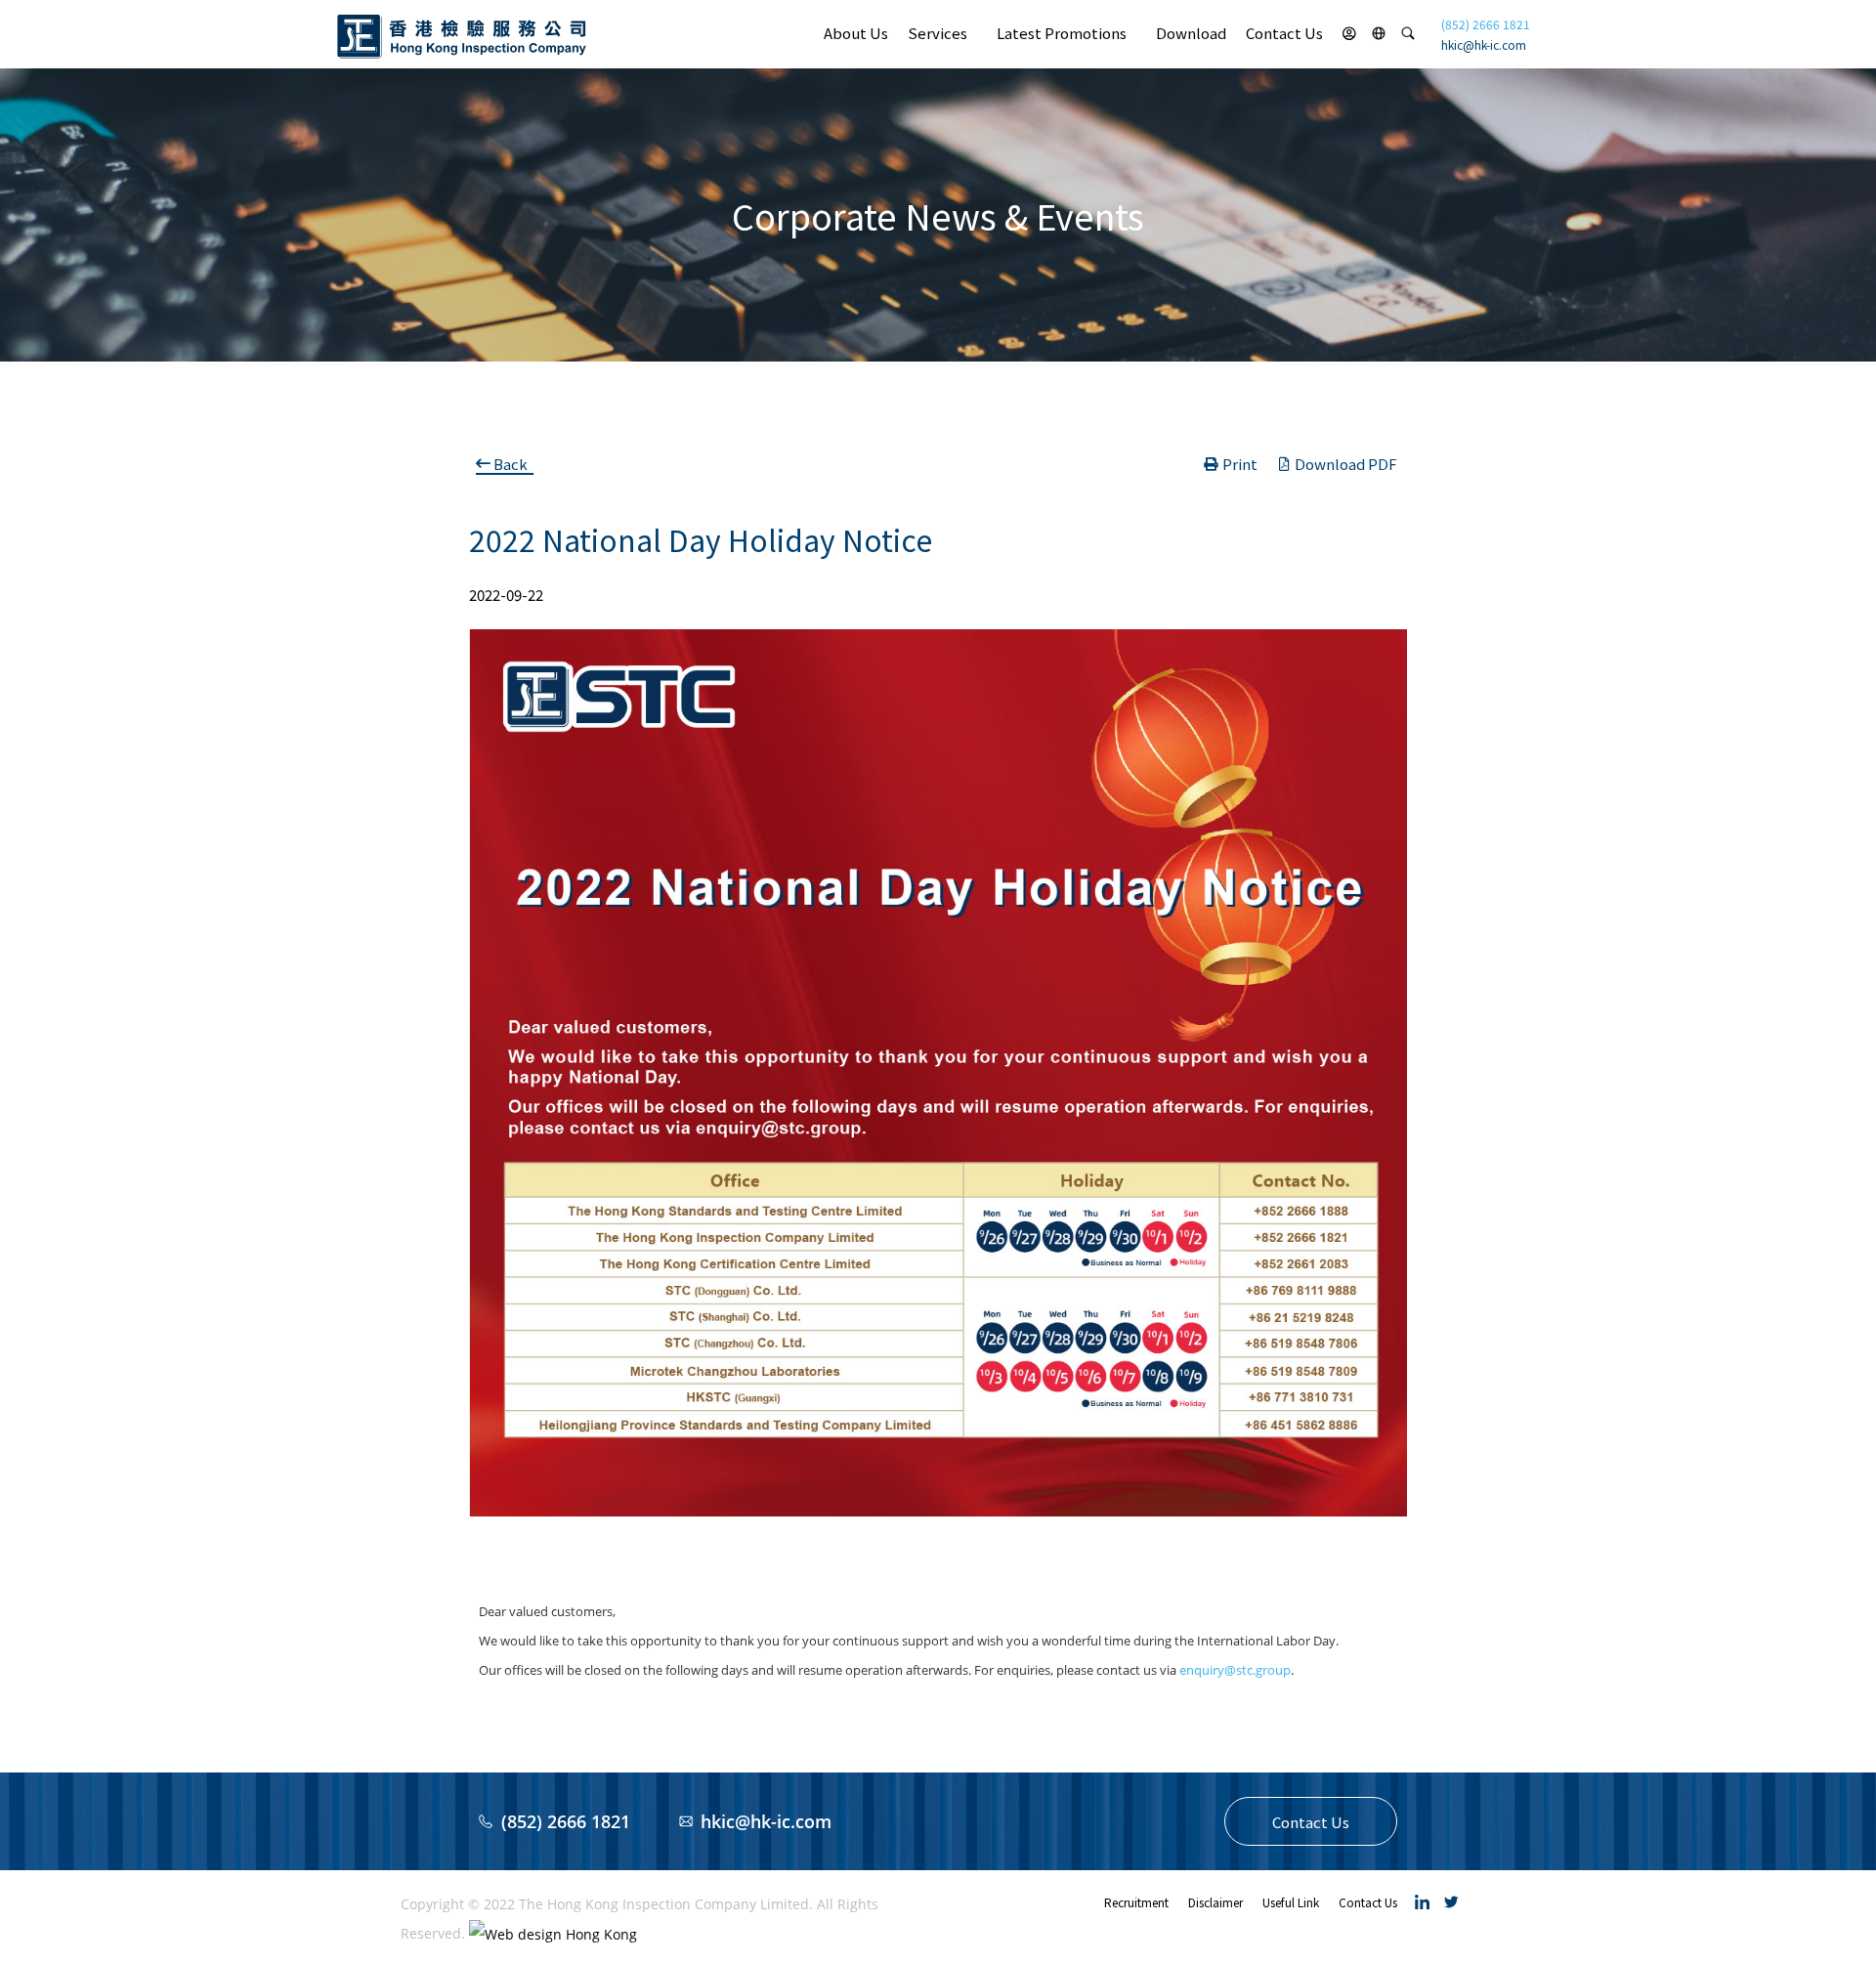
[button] (1311, 1821)
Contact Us (1284, 33)
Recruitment (1136, 1902)
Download (1191, 33)
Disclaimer (1215, 1902)
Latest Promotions (1062, 33)
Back (511, 464)
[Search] (1408, 33)
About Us (856, 33)
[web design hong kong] (553, 1933)
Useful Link (1291, 1902)
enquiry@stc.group (1235, 1670)
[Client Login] (1349, 33)
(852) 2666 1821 (1486, 24)
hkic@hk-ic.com (1484, 44)
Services (938, 33)
